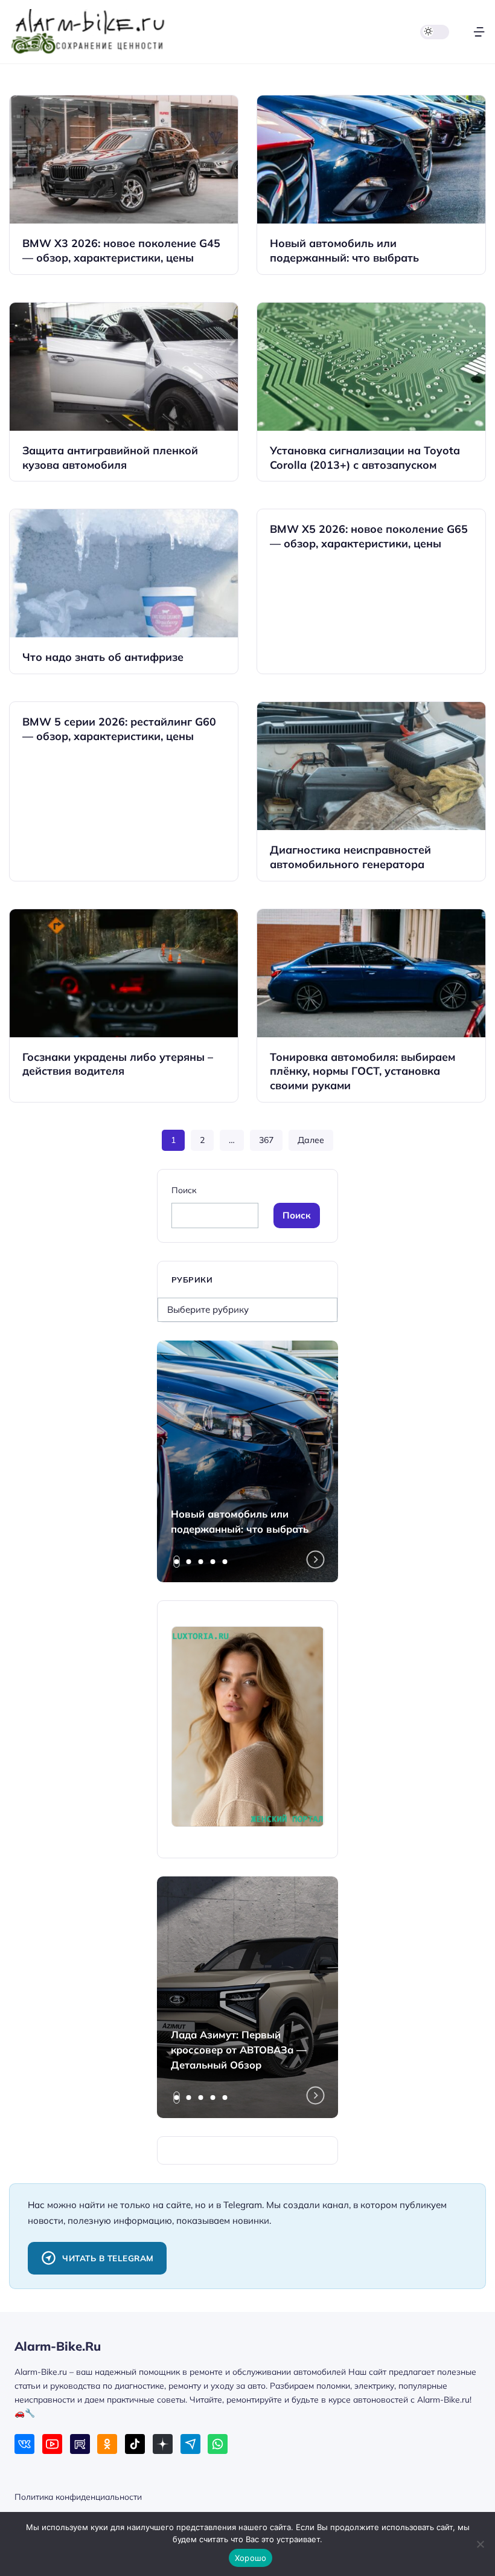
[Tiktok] (135, 2444)
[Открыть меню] (479, 32)
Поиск (184, 1190)
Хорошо (251, 2558)
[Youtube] (52, 2444)
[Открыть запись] (124, 185)
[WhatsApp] (218, 2444)
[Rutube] (80, 2444)
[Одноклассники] (107, 2444)
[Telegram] (190, 2444)
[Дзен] (163, 2444)
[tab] (177, 1562)
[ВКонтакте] (24, 2444)
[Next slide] (316, 1559)
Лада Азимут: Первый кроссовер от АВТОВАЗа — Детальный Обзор (239, 2050)
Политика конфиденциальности (78, 2497)
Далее (311, 1140)
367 (266, 1140)
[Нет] (480, 2544)
